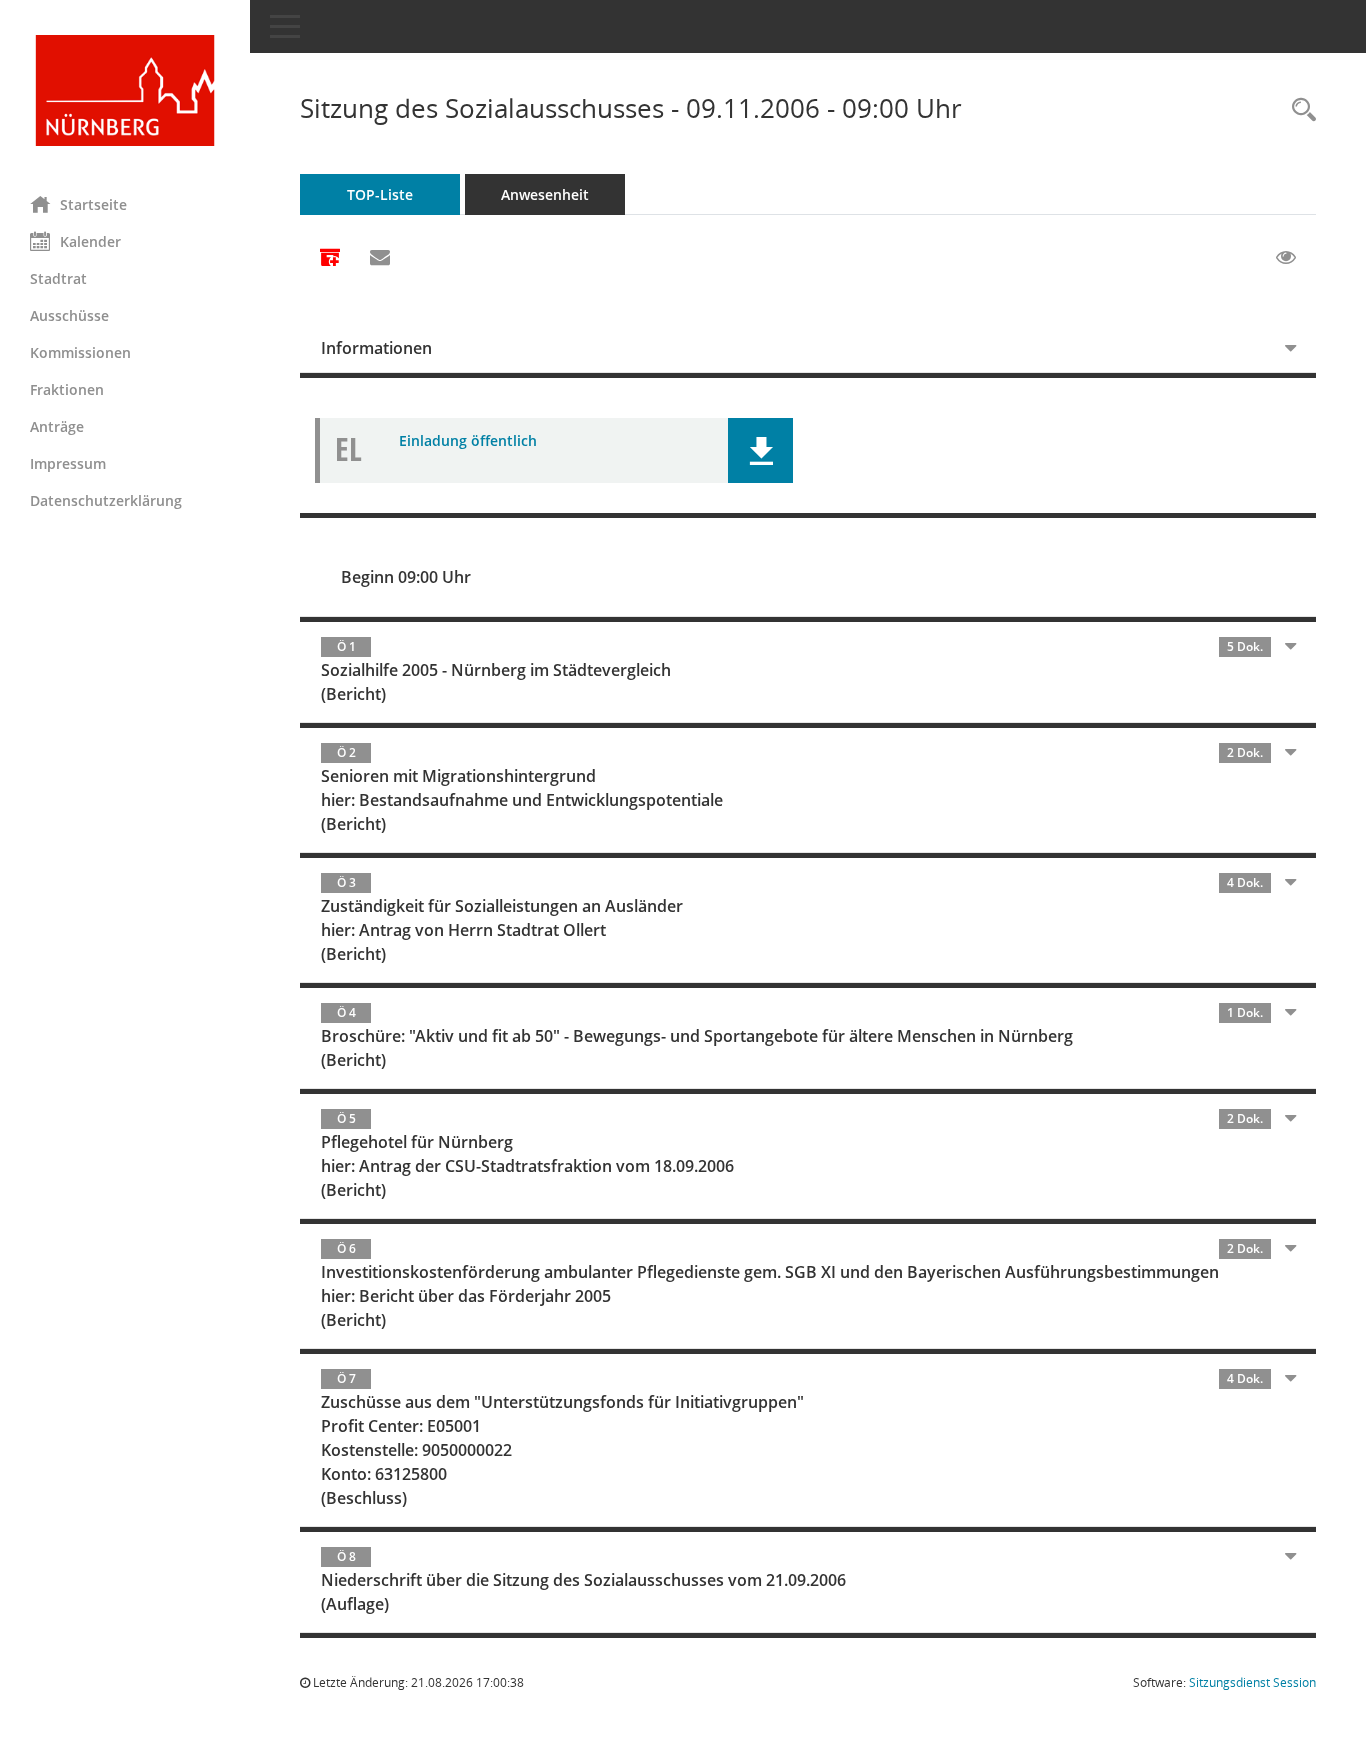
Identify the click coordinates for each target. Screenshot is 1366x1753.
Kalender (90, 241)
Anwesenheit (545, 194)
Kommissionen (80, 352)
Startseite (93, 204)
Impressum (68, 463)
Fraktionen (67, 389)
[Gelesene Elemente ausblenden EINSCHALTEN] (1286, 258)
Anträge (57, 426)
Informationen (376, 348)
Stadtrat (58, 278)
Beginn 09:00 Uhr (406, 577)
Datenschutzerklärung (106, 500)
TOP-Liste (380, 194)
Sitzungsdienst (1252, 1682)
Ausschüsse (69, 315)
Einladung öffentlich (468, 440)
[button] (760, 450)
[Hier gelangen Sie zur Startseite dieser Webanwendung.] (125, 90)
